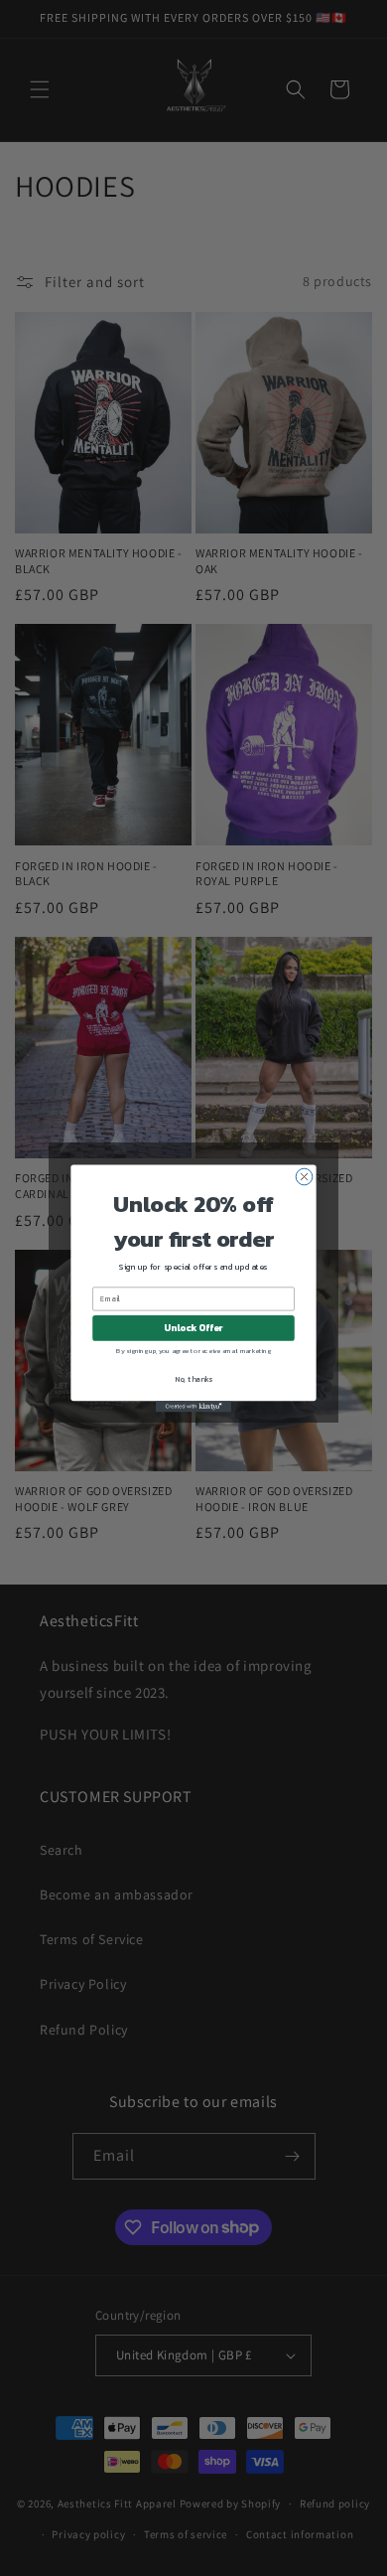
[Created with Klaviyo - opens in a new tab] (193, 1406)
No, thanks (193, 1378)
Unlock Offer (193, 1327)
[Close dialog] (304, 1177)
